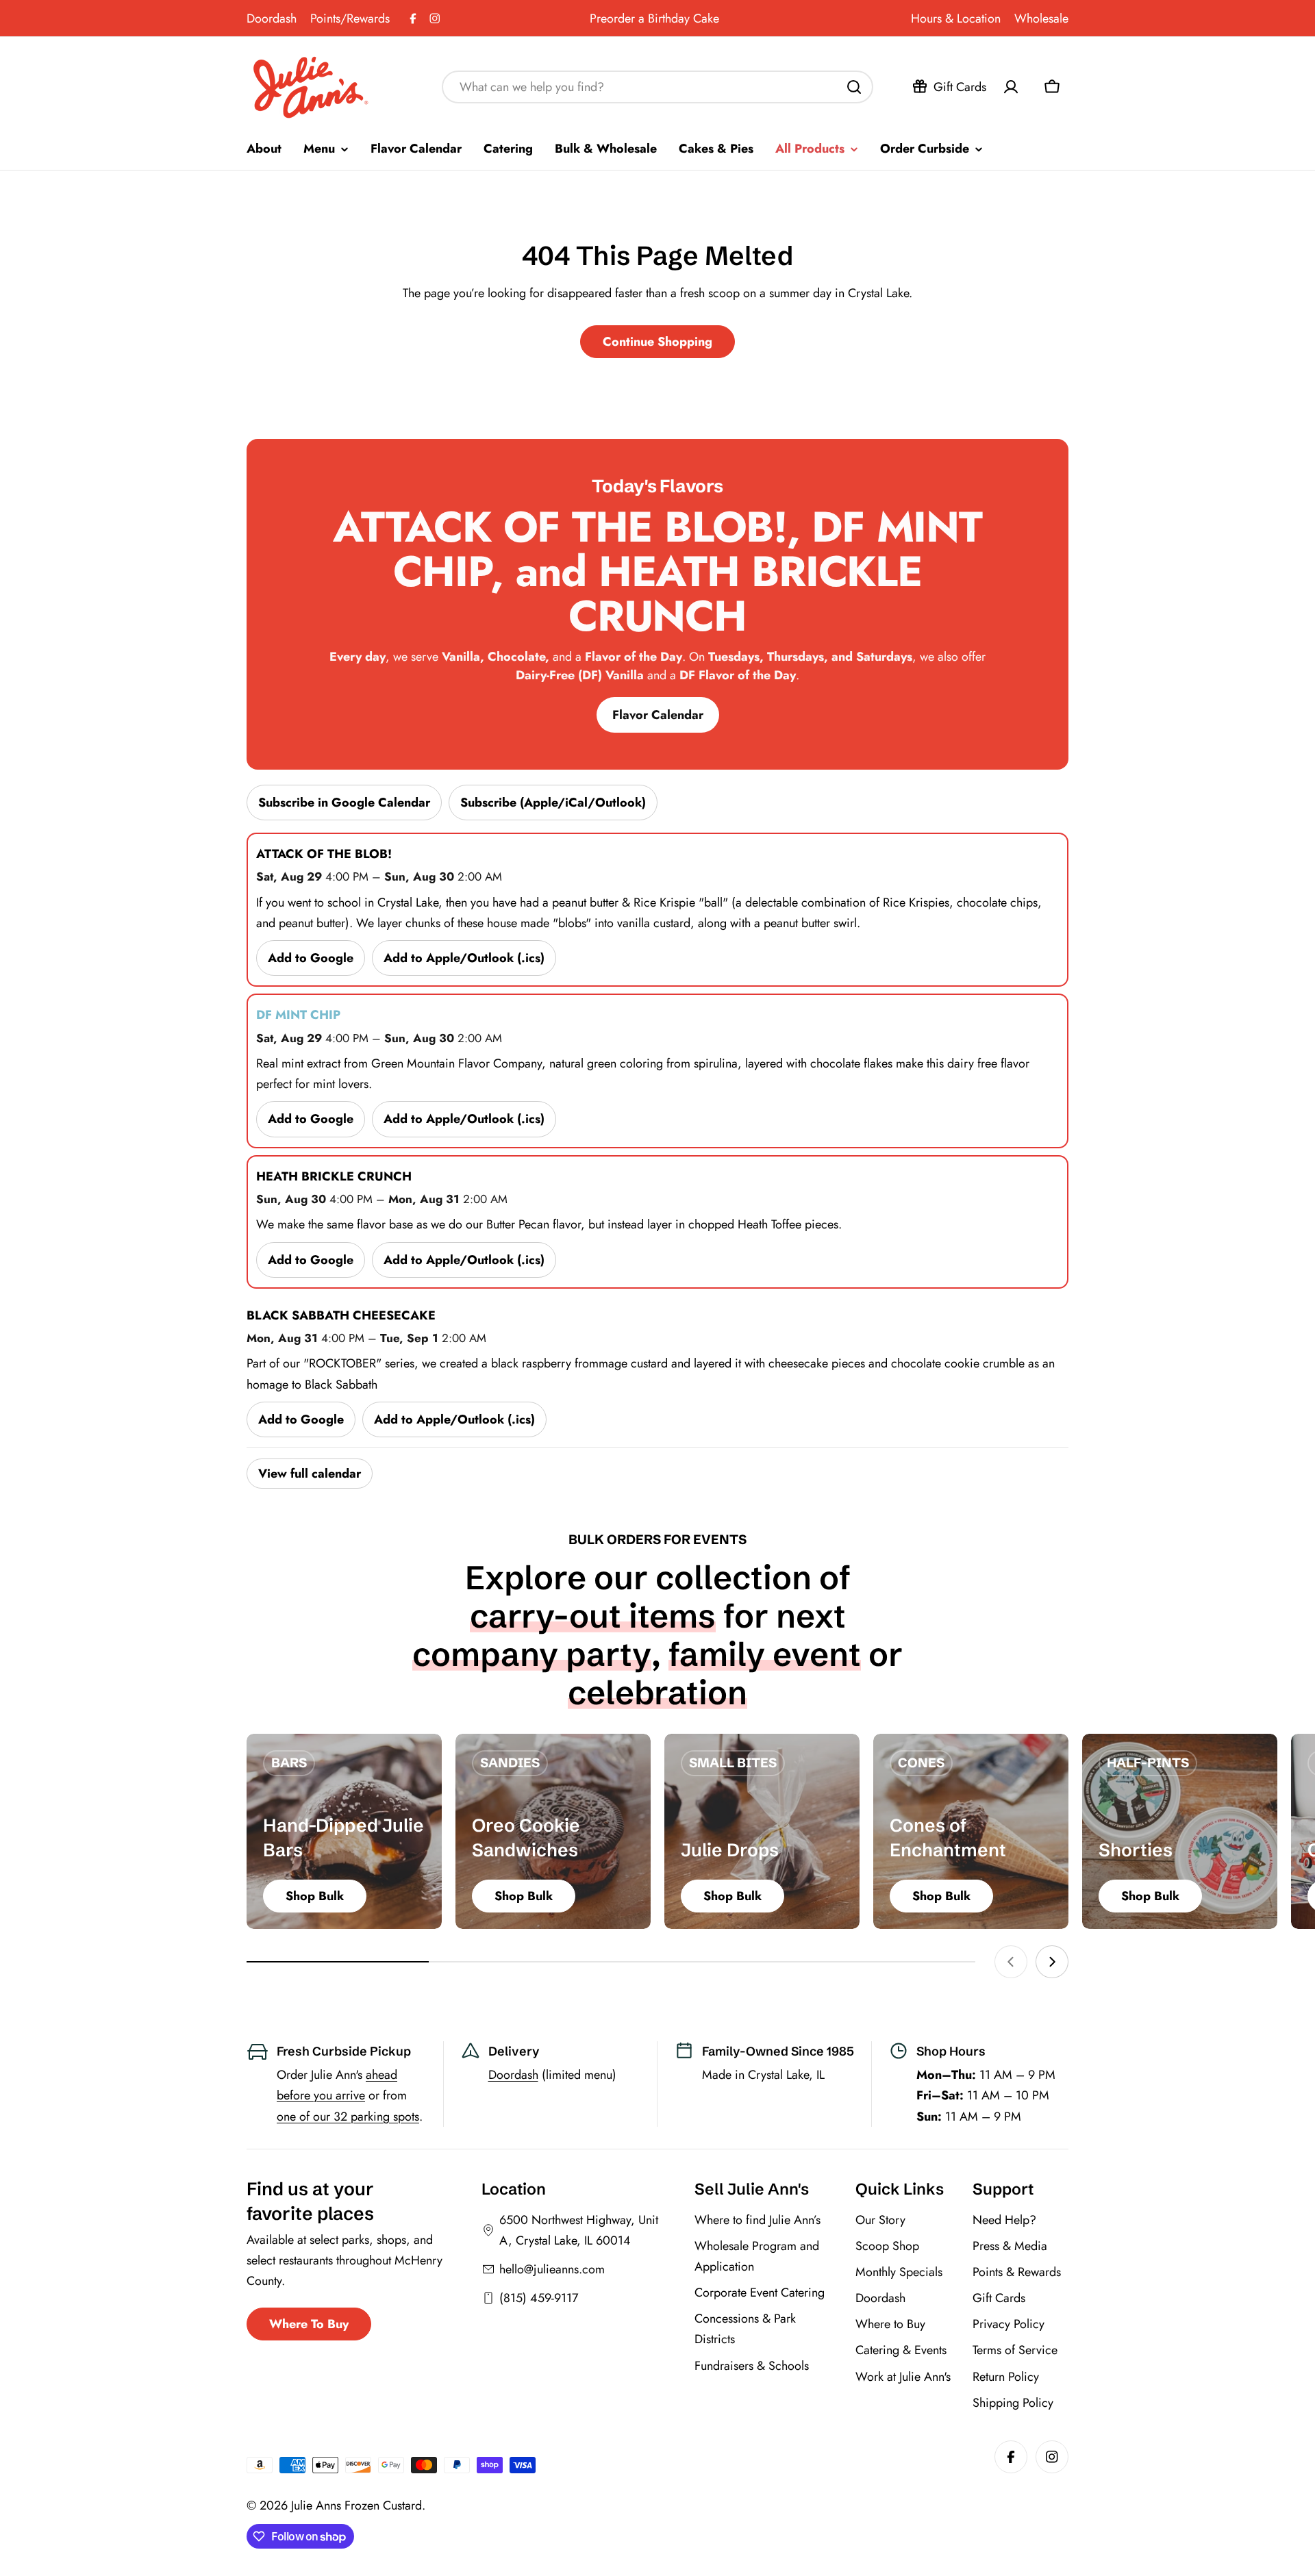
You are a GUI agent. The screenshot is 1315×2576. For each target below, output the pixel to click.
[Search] (854, 87)
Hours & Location (956, 18)
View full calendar (310, 1474)
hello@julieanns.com (552, 2269)
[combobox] (657, 87)
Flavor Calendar (658, 715)
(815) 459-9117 (539, 2298)
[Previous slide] (1011, 1962)
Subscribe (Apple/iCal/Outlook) (553, 803)
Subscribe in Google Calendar (344, 803)
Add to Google (311, 958)
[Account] (1011, 87)
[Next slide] (1052, 1962)
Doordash (272, 18)
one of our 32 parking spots (348, 2117)
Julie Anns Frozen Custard (356, 2505)
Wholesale (1041, 18)
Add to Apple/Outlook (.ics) (464, 958)
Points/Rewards (350, 18)
